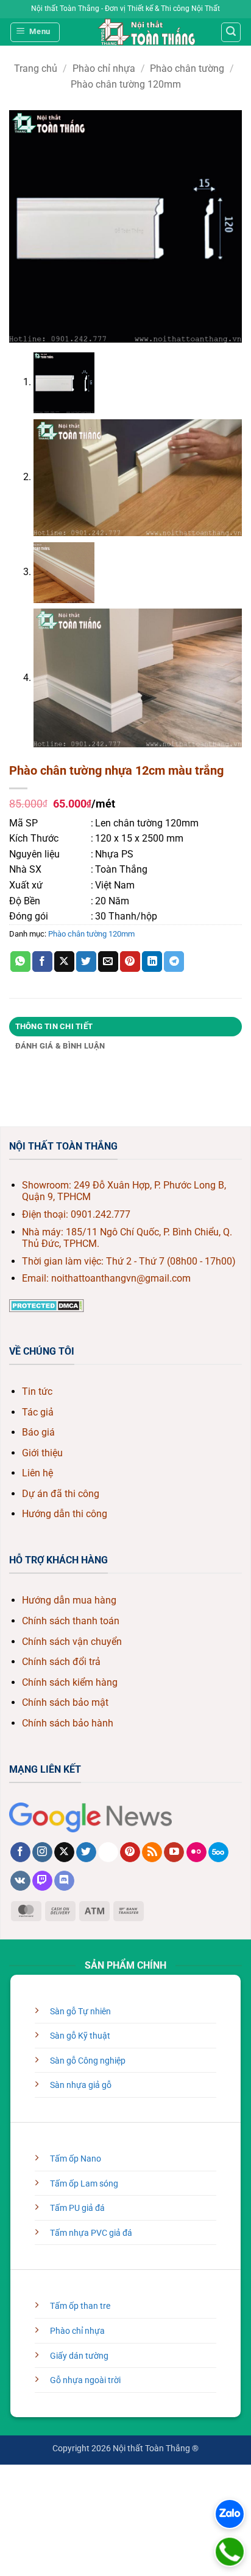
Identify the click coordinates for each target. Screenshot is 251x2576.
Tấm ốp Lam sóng (84, 2184)
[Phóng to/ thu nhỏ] (12, 2477)
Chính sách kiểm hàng (70, 1682)
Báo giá (38, 1432)
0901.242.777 (101, 1214)
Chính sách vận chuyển (72, 1642)
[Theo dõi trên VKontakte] (20, 1881)
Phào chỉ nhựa (104, 68)
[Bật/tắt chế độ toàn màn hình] (48, 2477)
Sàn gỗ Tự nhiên (80, 2012)
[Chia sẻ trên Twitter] (86, 962)
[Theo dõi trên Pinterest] (130, 1852)
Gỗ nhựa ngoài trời (85, 2380)
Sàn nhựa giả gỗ (81, 2085)
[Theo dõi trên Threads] (108, 1852)
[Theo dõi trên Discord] (64, 1881)
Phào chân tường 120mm (126, 84)
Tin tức (37, 1391)
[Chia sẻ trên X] (64, 962)
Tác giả (38, 1412)
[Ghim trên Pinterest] (130, 962)
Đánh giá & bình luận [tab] (60, 1046)
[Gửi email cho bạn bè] (108, 962)
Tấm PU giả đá (77, 2208)
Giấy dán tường (79, 2356)
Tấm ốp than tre (80, 2306)
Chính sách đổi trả (61, 1662)
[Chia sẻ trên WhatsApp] (20, 962)
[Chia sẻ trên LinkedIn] (152, 962)
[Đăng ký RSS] (152, 1852)
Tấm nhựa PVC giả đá (91, 2233)
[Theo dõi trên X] (64, 1852)
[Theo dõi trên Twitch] (42, 1881)
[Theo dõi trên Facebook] (20, 1852)
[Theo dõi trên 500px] (218, 1852)
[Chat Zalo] (230, 2514)
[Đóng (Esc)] (119, 2477)
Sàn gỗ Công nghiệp (88, 2061)
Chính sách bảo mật (65, 1702)
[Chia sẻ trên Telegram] (174, 962)
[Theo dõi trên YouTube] (174, 1852)
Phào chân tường (187, 68)
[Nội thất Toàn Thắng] (147, 32)
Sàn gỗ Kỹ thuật (80, 2036)
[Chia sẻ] (83, 2477)
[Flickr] (196, 1852)
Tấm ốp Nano (76, 2159)
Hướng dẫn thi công (65, 1514)
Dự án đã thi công (61, 1494)
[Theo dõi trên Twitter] (86, 1852)
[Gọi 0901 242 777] (230, 2552)
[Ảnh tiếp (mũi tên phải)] (48, 2509)
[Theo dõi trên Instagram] (42, 1852)
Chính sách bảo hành (68, 1723)
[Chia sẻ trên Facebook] (42, 962)
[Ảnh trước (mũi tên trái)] (12, 2509)
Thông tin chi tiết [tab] (54, 1026)
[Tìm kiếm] (231, 32)
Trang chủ (36, 68)
